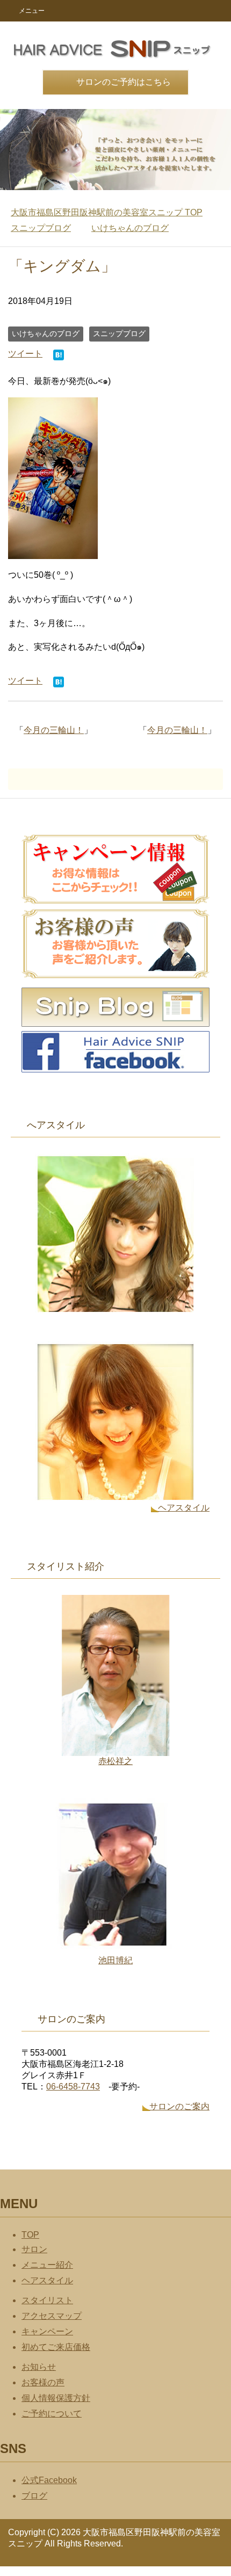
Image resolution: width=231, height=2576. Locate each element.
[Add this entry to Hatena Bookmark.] (59, 356)
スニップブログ (119, 333)
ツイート (25, 354)
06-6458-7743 (73, 2087)
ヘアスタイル (184, 1508)
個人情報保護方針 (56, 2398)
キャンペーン (47, 2331)
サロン (34, 2249)
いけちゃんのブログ (46, 333)
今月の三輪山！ (177, 730)
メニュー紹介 (47, 2265)
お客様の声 (43, 2382)
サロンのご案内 (179, 2106)
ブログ (34, 2496)
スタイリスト (47, 2300)
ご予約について (52, 2414)
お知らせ (39, 2367)
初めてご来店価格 (56, 2347)
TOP (107, 212)
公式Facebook (49, 2480)
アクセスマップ (52, 2316)
